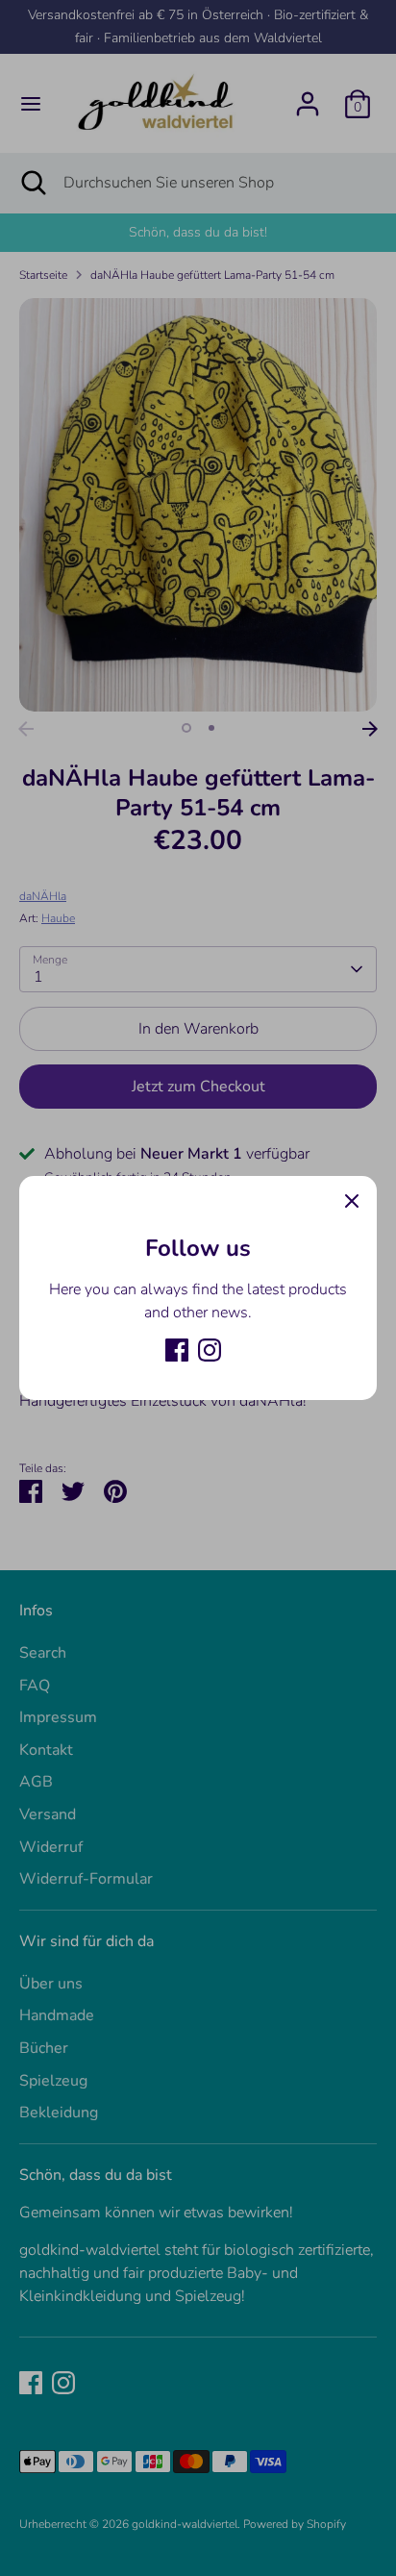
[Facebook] (177, 1350)
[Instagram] (210, 1350)
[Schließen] (352, 1201)
